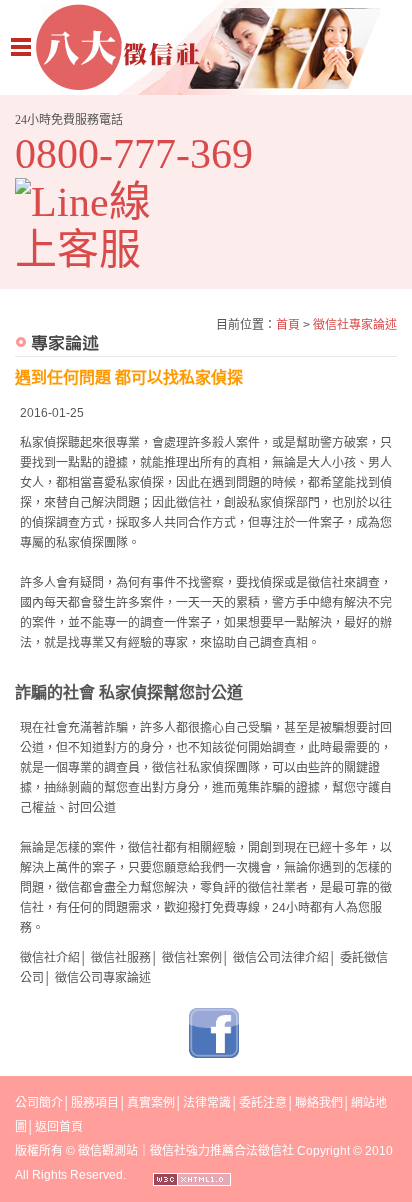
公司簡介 (39, 1103)
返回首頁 (59, 1127)
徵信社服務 (121, 958)
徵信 (90, 1151)
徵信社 (326, 583)
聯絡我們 (319, 1103)
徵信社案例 (192, 958)
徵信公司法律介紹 (281, 958)
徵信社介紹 (50, 958)
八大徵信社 (206, 47)
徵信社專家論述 (355, 325)
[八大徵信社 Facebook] (214, 1054)
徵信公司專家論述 (103, 978)
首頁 (288, 325)
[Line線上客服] (97, 226)
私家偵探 (44, 443)
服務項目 (95, 1103)
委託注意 (263, 1103)
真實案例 (151, 1103)
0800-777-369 (134, 154)
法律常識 (207, 1103)
